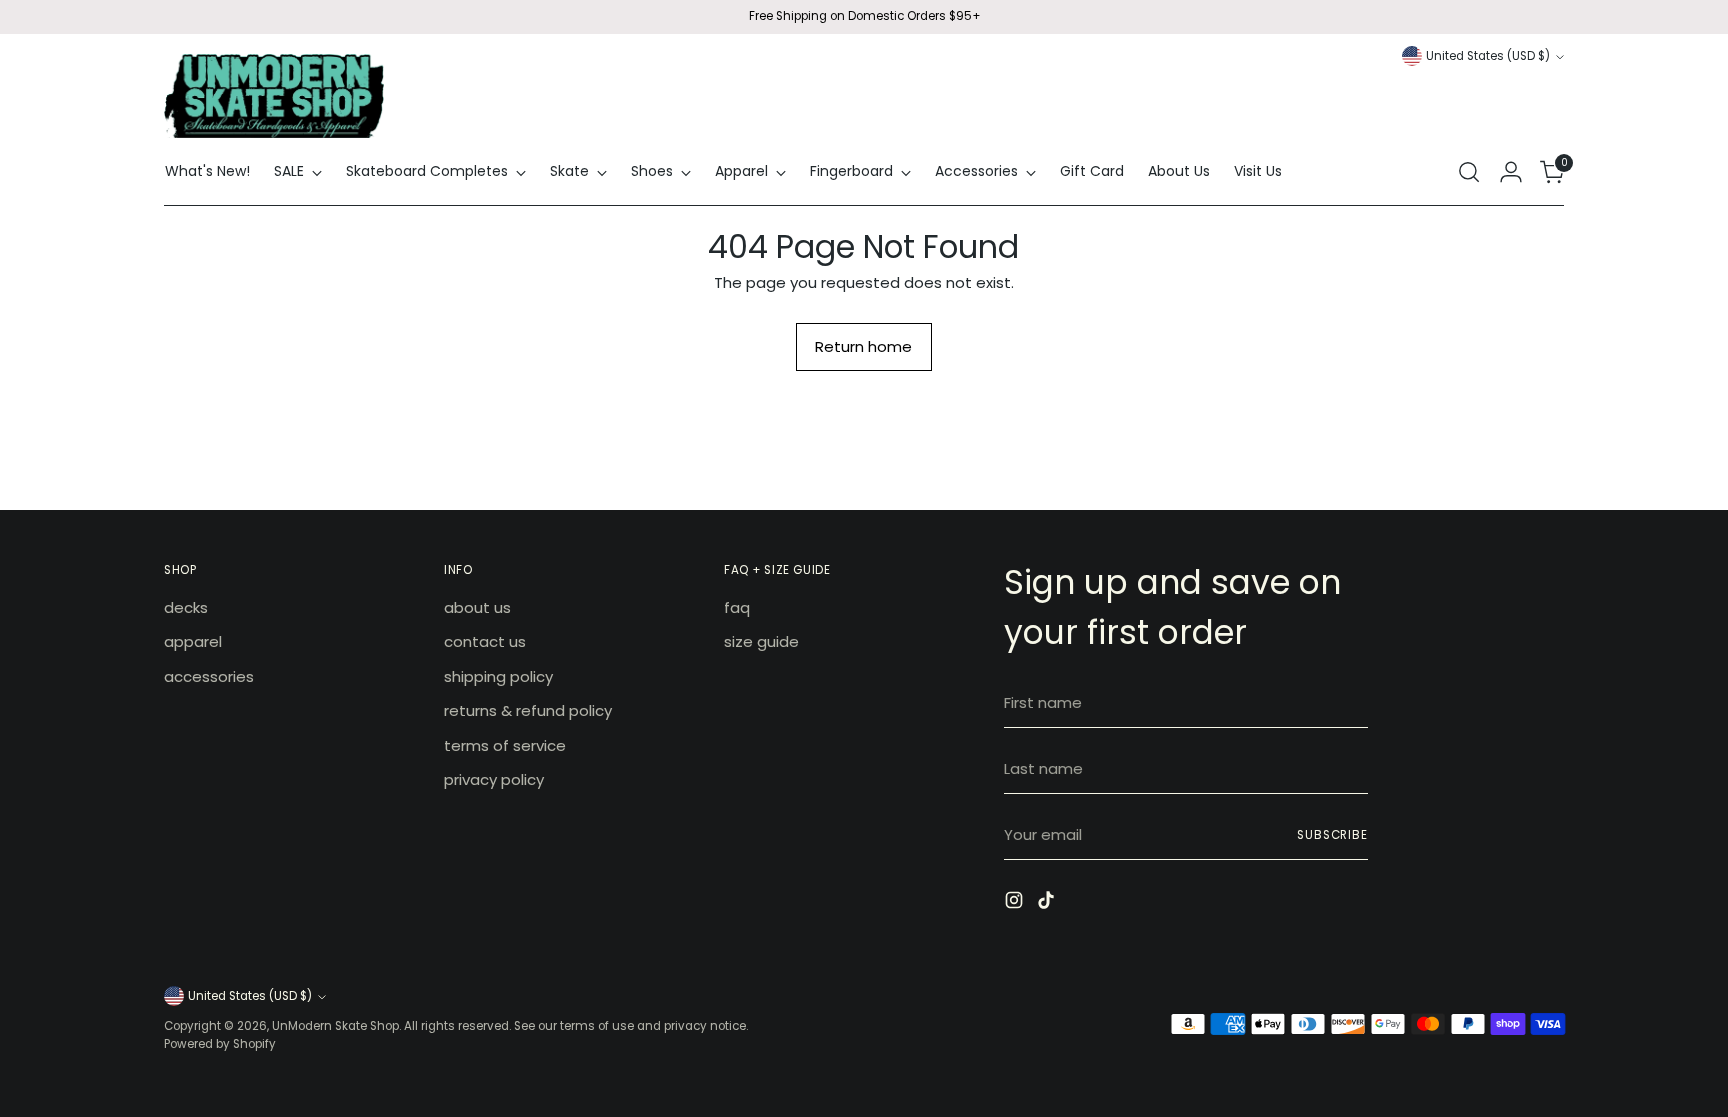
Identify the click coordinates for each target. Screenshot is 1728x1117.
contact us (485, 641)
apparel (193, 641)
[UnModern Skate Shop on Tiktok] (1048, 903)
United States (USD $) (1488, 56)
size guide (761, 641)
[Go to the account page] (1511, 172)
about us (477, 607)
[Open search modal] (1469, 172)
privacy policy (494, 779)
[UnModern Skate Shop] (274, 96)
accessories (209, 676)
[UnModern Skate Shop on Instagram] (1016, 903)
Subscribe (1332, 835)
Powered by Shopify (220, 1044)
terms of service (505, 745)
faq (737, 607)
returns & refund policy (528, 710)
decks (186, 607)
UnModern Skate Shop (335, 1026)
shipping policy (498, 676)
